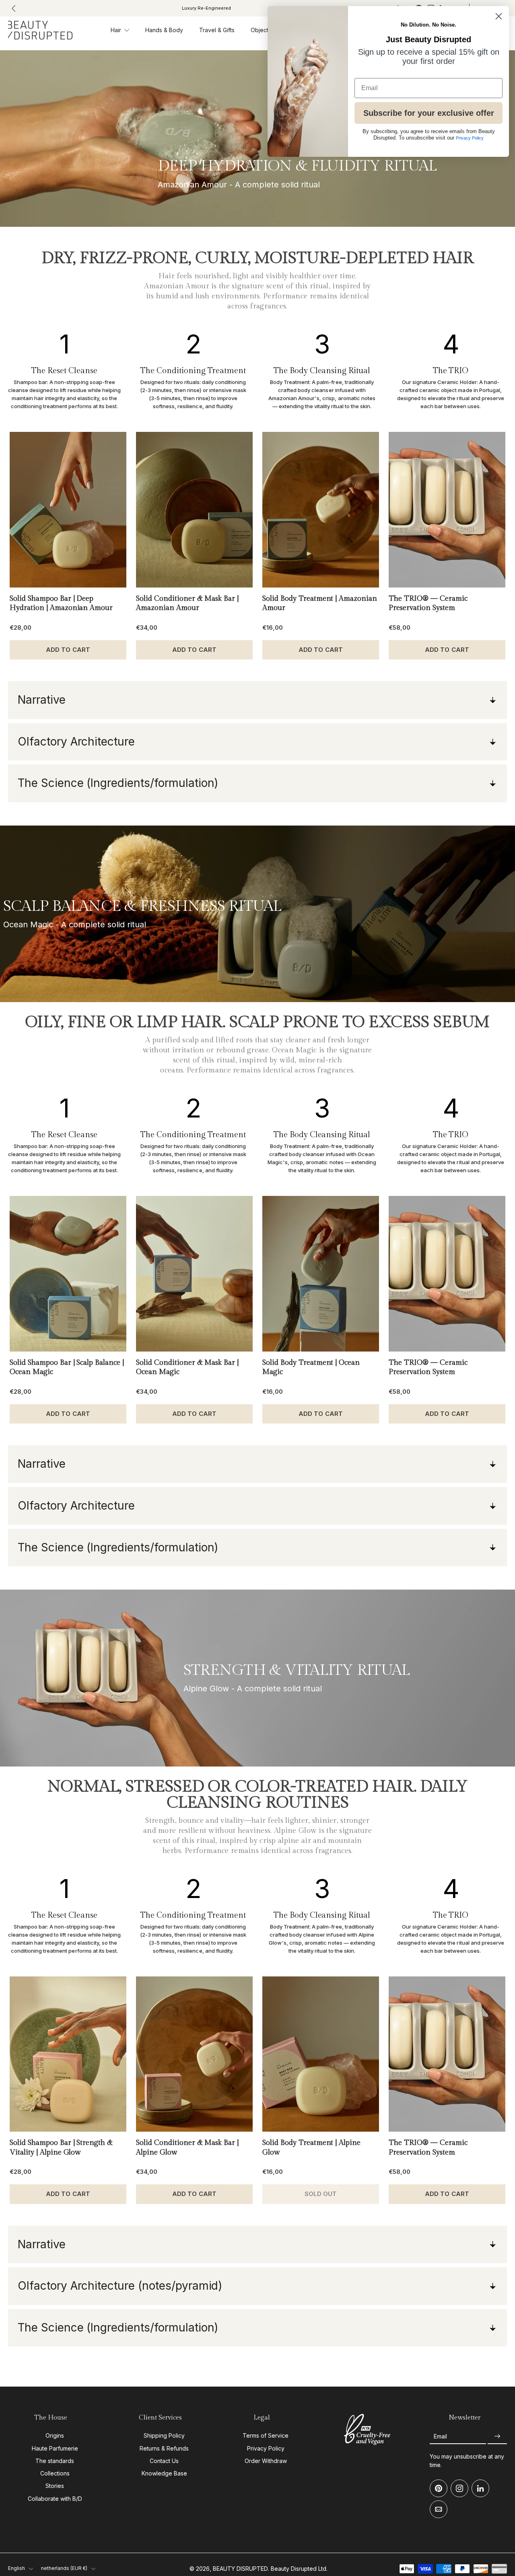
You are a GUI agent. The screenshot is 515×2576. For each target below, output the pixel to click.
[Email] (439, 2510)
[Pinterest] (439, 2489)
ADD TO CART (68, 650)
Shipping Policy (164, 2436)
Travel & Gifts (217, 30)
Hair (116, 30)
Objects (261, 30)
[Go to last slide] (14, 8)
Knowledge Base (164, 2473)
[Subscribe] (497, 2437)
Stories (55, 2486)
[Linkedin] (480, 2489)
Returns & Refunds (164, 2448)
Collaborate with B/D (55, 2499)
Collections (55, 2473)
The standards (55, 2461)
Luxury (206, 8)
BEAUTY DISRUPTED (240, 2569)
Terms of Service (266, 2436)
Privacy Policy (266, 2448)
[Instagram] (459, 2489)
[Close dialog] (499, 16)
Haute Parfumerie (55, 2448)
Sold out (321, 2194)
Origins (55, 2436)
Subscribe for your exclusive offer (429, 113)
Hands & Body (164, 30)
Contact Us (164, 2461)
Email (440, 2437)
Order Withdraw (266, 2461)
